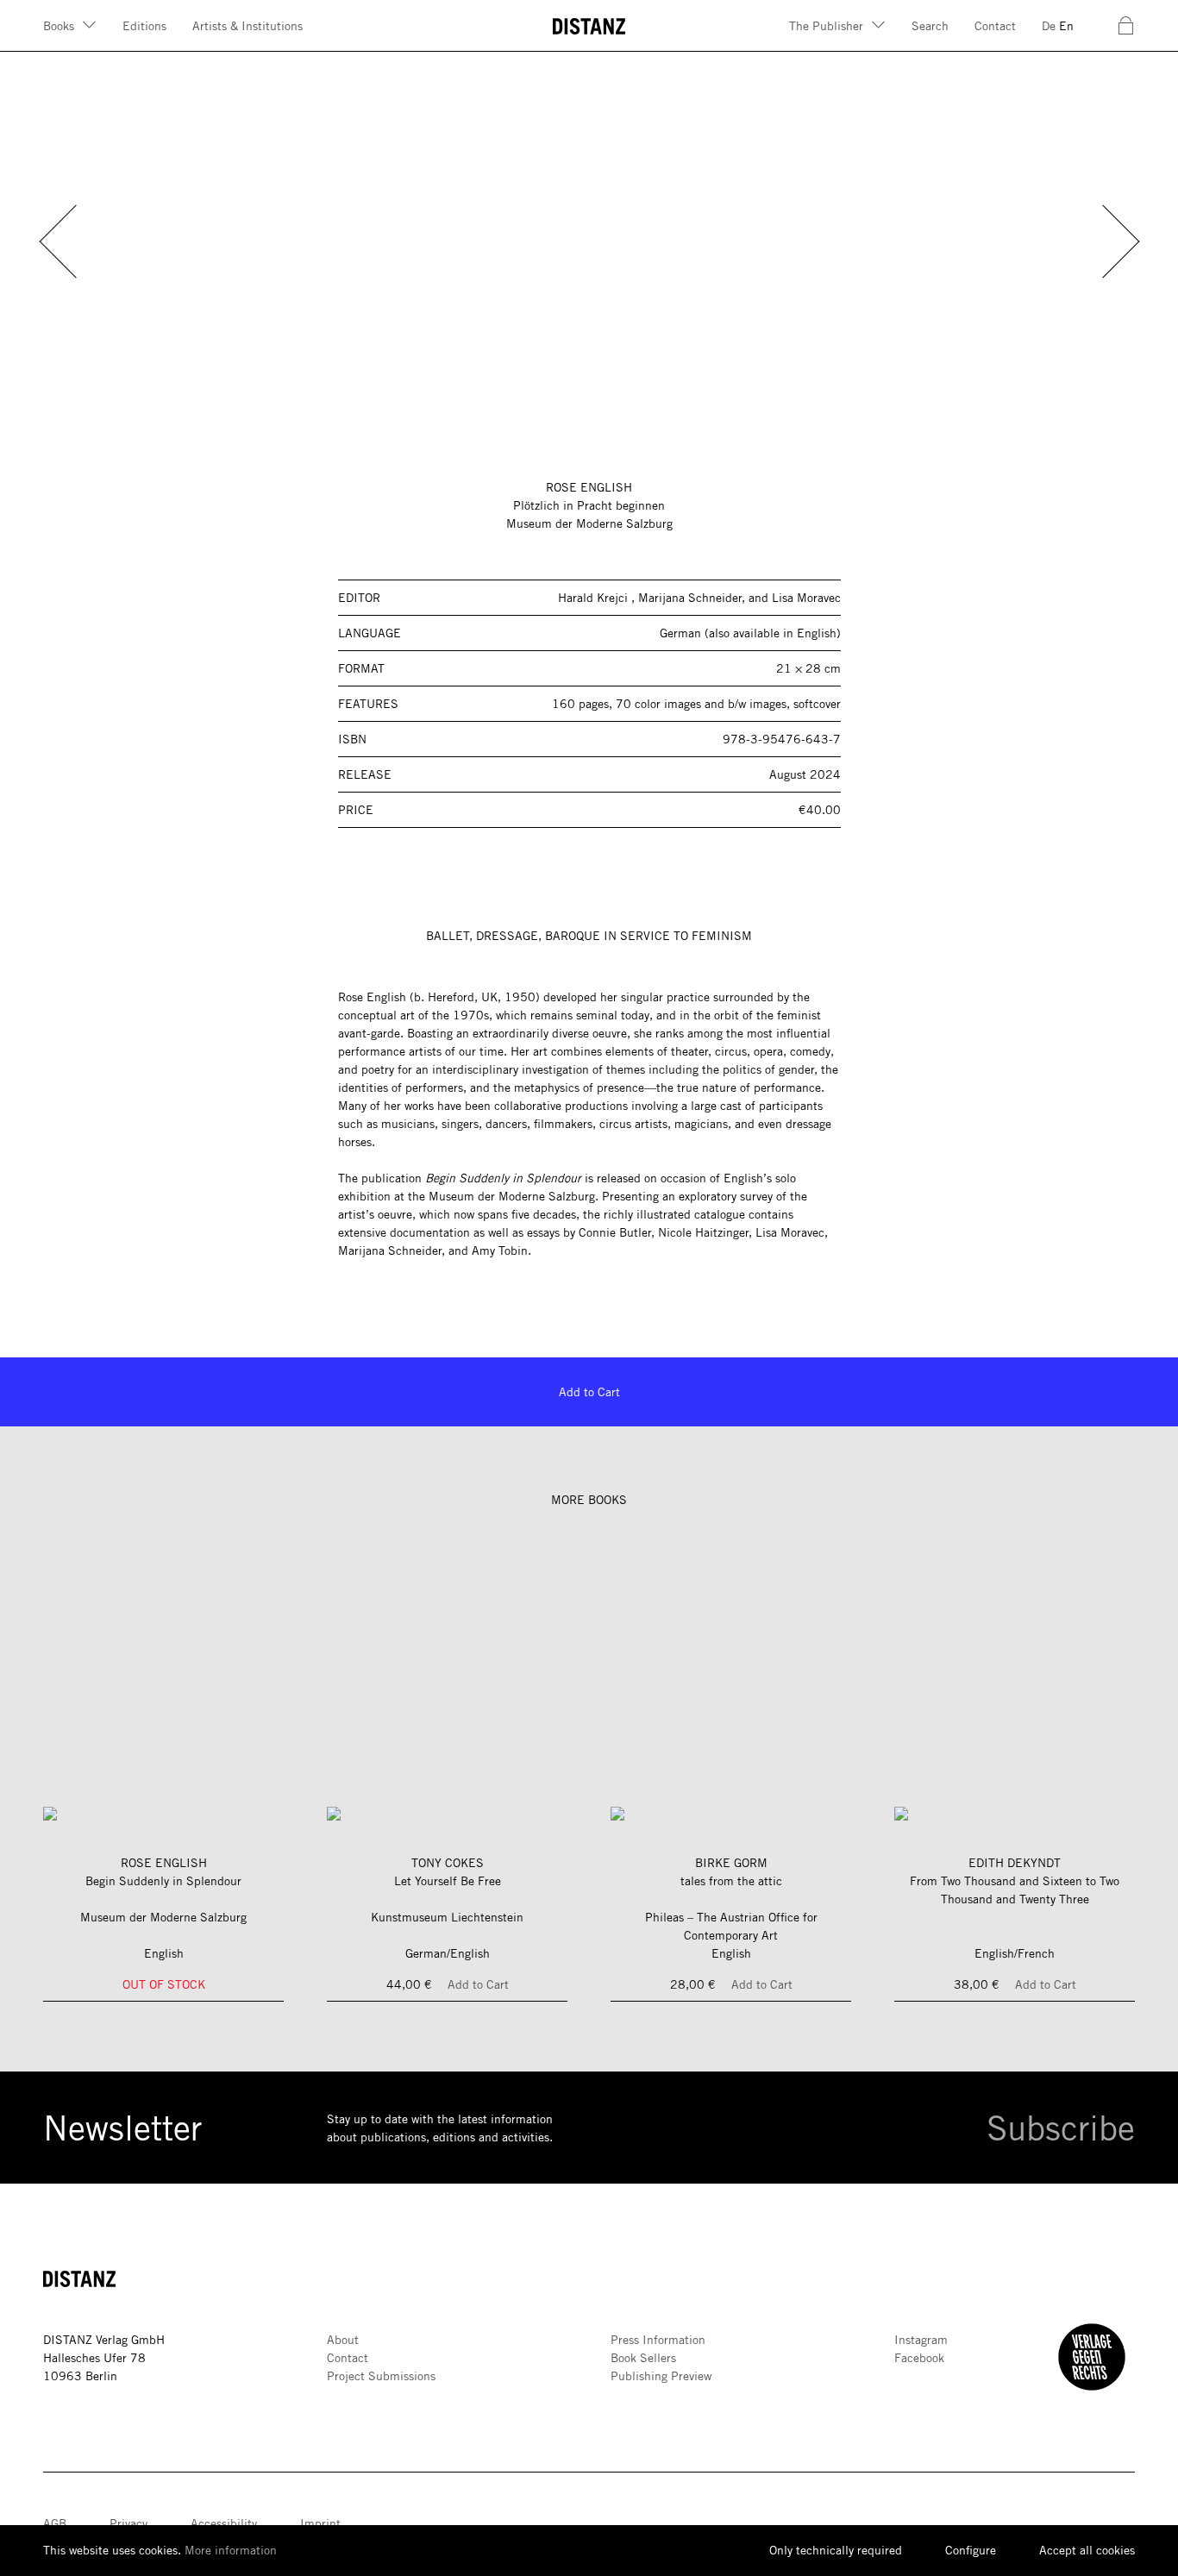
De (1049, 26)
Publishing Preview (661, 2376)
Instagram (921, 2340)
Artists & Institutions (248, 26)
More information (231, 2550)
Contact (995, 26)
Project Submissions (381, 2376)
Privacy (128, 2523)
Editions (144, 26)
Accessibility (224, 2523)
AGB (55, 2523)
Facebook (919, 2358)
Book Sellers (643, 2358)
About (343, 2340)
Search (930, 26)
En (1066, 26)
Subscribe (1061, 2128)
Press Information (658, 2340)
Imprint (320, 2523)
